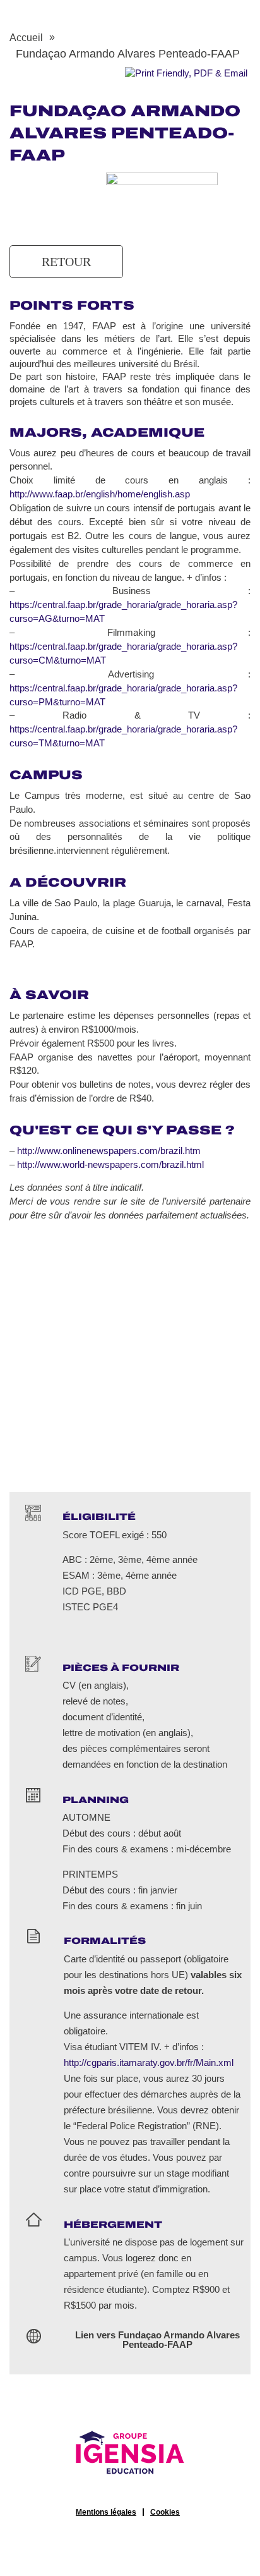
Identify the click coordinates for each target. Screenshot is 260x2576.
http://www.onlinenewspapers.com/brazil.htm (109, 1151)
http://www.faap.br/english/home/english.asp (100, 494)
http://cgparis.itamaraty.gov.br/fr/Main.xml (149, 2063)
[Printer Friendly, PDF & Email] (186, 73)
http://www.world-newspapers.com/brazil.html (110, 1165)
